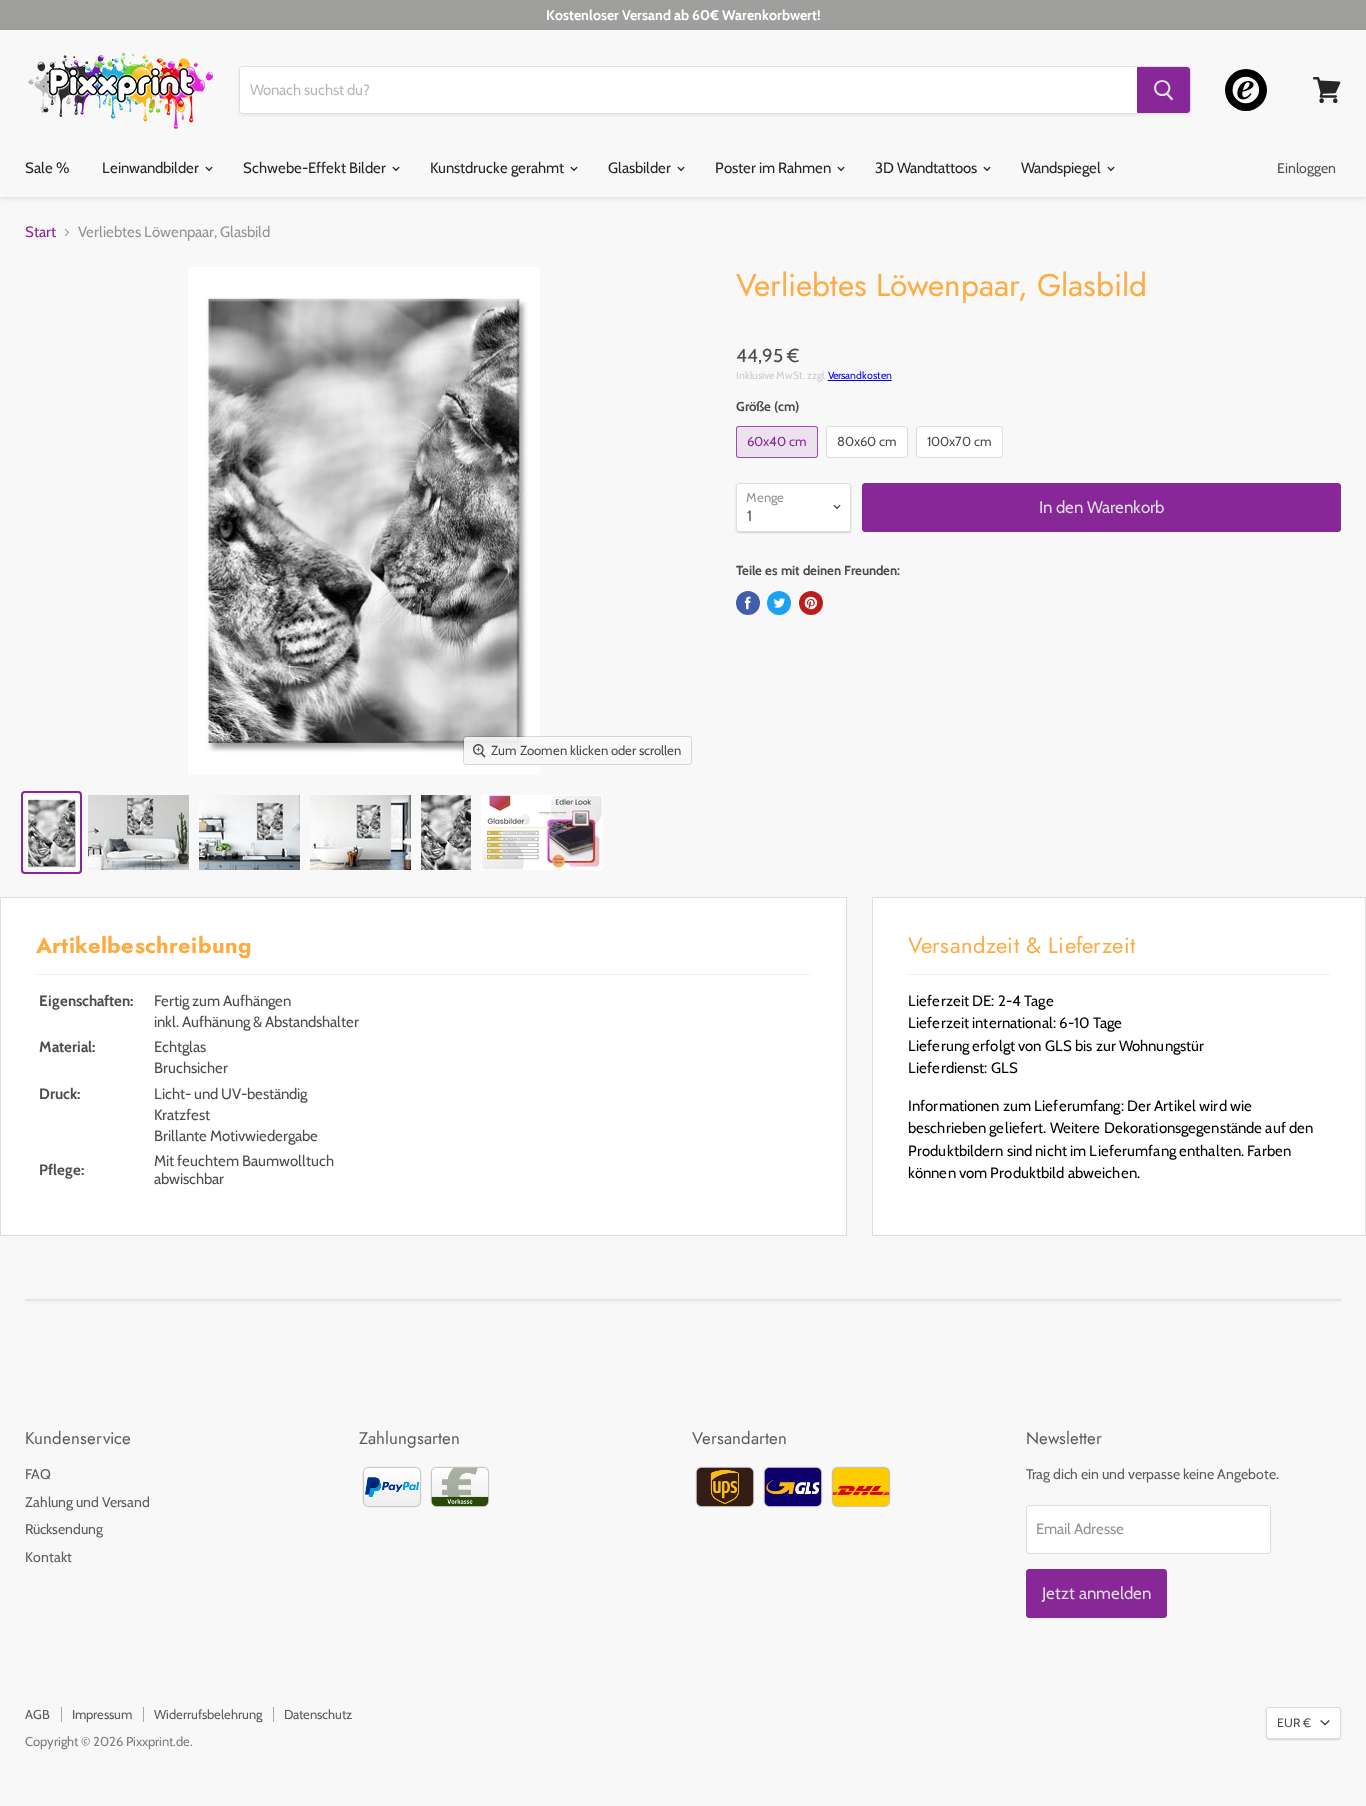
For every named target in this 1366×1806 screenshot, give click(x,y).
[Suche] (1163, 90)
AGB (37, 1714)
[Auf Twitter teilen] (779, 603)
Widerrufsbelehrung (208, 1714)
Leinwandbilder (152, 168)
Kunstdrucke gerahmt (498, 168)
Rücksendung (64, 1529)
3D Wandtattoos (927, 168)
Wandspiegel (1062, 168)
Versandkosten (860, 375)
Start (40, 232)
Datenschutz (318, 1714)
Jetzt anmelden (1096, 1593)
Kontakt (48, 1557)
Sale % (47, 168)
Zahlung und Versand (87, 1502)
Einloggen (1306, 168)
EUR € (1294, 1722)
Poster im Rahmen (774, 168)
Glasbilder (641, 168)
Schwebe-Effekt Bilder (316, 168)
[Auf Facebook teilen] (748, 603)
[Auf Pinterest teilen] (811, 603)
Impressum (102, 1714)
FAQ (38, 1474)
